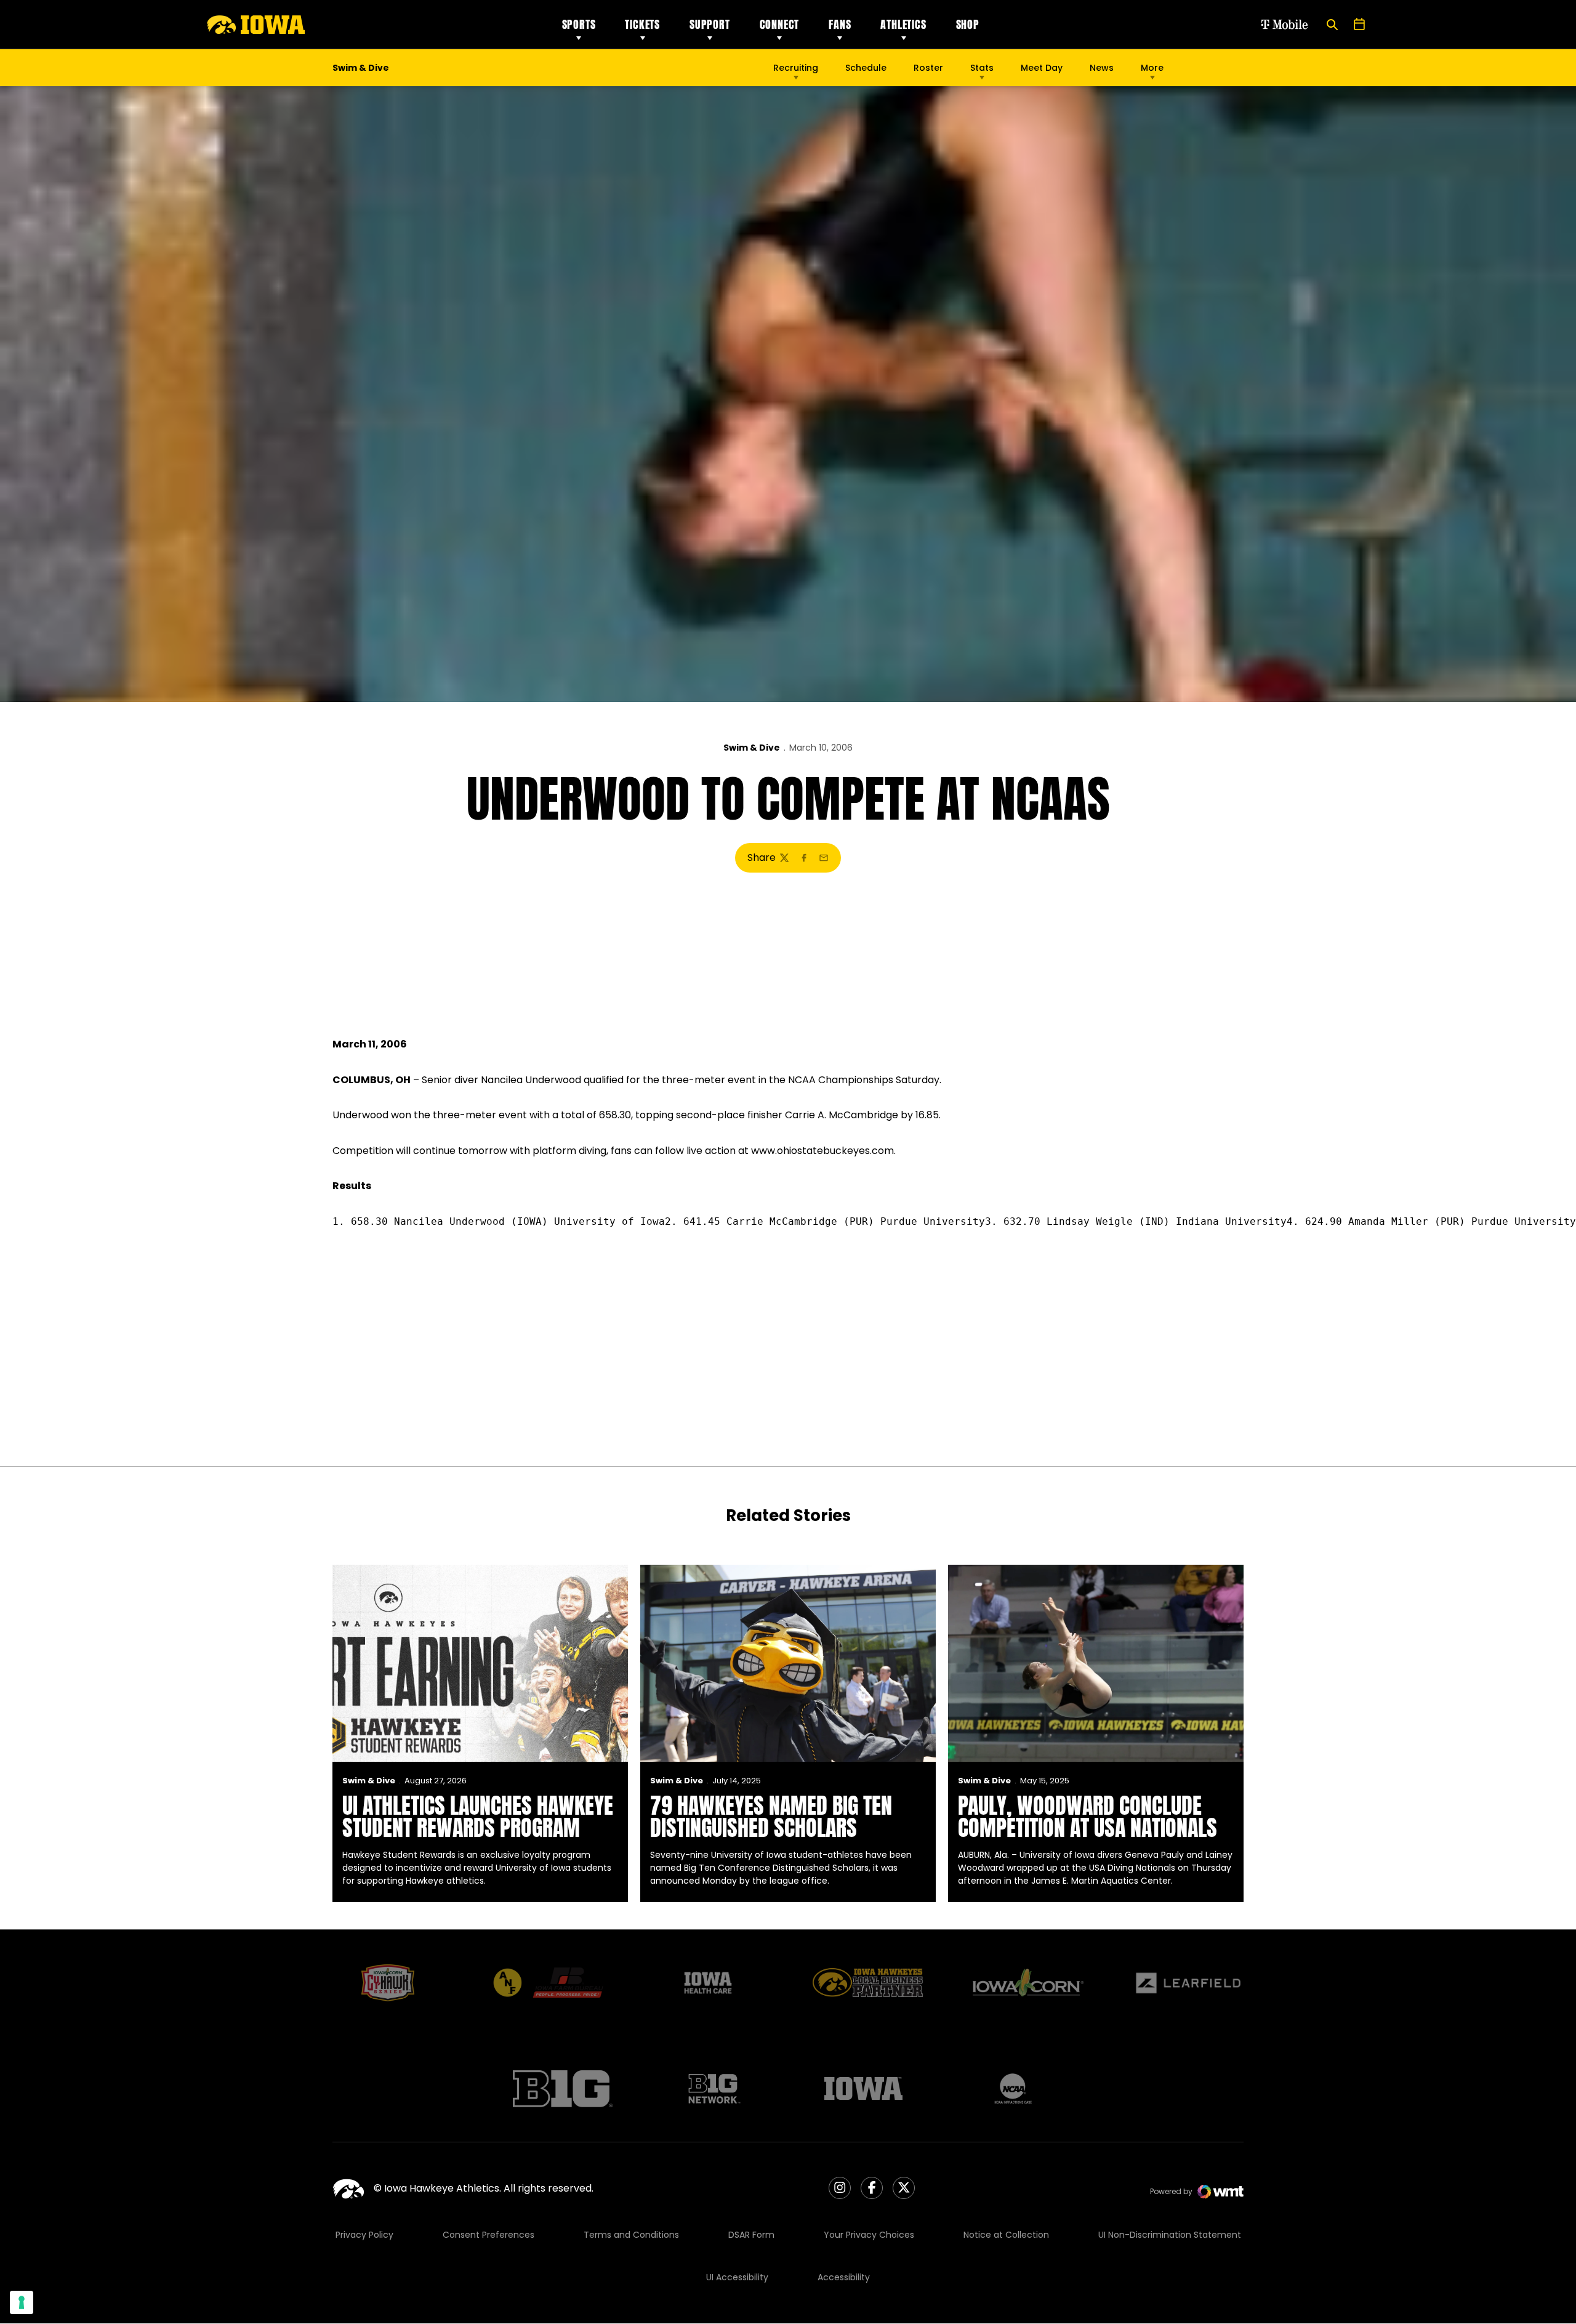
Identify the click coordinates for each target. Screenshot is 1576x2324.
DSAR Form (751, 2235)
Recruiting (796, 68)
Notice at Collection (1006, 2235)
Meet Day (1042, 68)
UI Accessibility (737, 2277)
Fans (840, 24)
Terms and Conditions (631, 2235)
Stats (982, 68)
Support (710, 24)
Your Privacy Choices (869, 2235)
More (1152, 68)
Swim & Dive (752, 748)
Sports (579, 24)
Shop (968, 24)
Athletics (903, 24)
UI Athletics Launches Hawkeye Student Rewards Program (478, 1817)
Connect (780, 24)
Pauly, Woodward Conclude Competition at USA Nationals (1088, 1817)
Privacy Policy (364, 2235)
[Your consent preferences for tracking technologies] (22, 2302)
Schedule (866, 68)
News (1102, 68)
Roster (928, 68)
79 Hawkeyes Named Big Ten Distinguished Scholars (771, 1817)
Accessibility (844, 2277)
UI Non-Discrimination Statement (1170, 2235)
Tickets (642, 24)
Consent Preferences (488, 2235)
